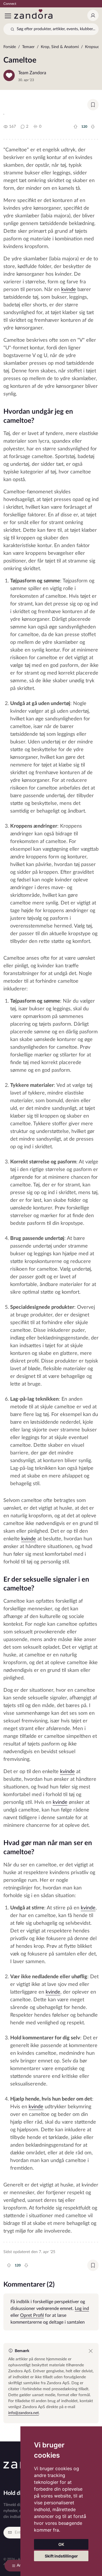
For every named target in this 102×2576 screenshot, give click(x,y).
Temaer (28, 47)
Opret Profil (32, 2315)
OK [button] (61, 2544)
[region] (51, 48)
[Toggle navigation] (8, 16)
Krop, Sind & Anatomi (60, 47)
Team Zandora (32, 73)
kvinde (69, 290)
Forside (10, 47)
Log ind (82, 2309)
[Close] (91, 2351)
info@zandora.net (24, 2413)
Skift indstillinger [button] (61, 2556)
